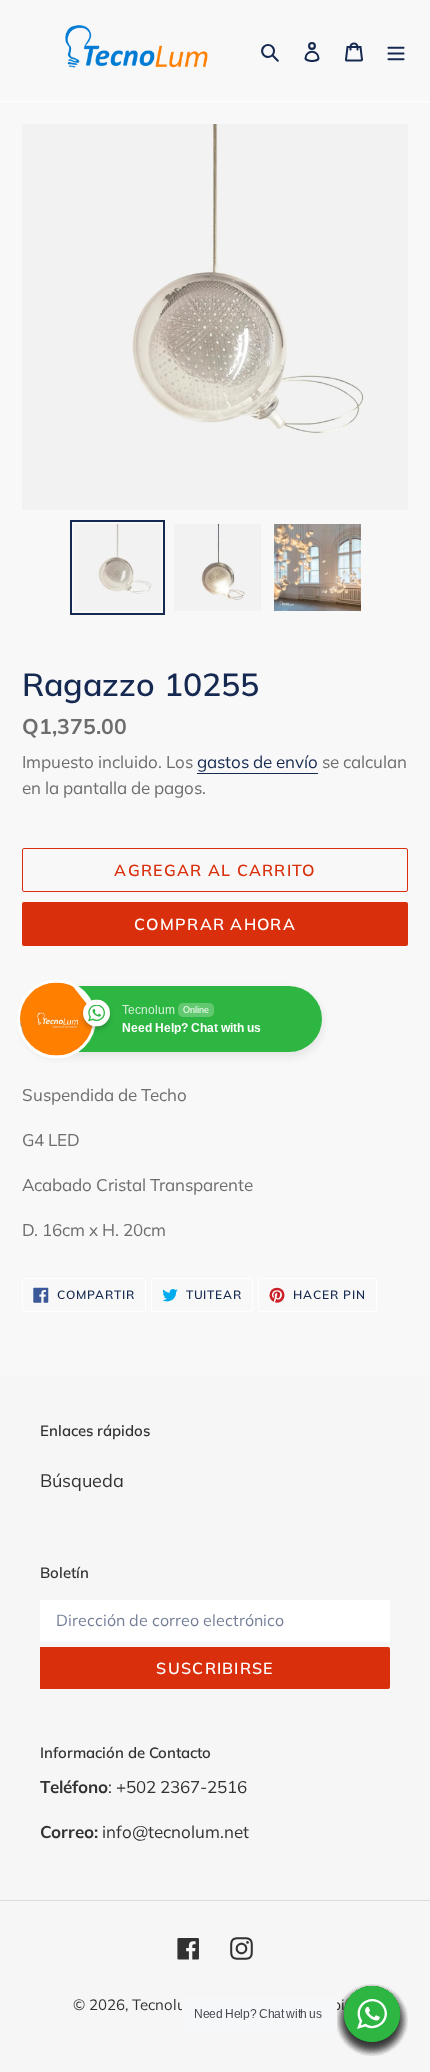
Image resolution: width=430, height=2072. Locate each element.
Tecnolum (165, 2004)
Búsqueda (82, 1480)
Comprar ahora (215, 924)
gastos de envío (257, 761)
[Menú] (396, 50)
